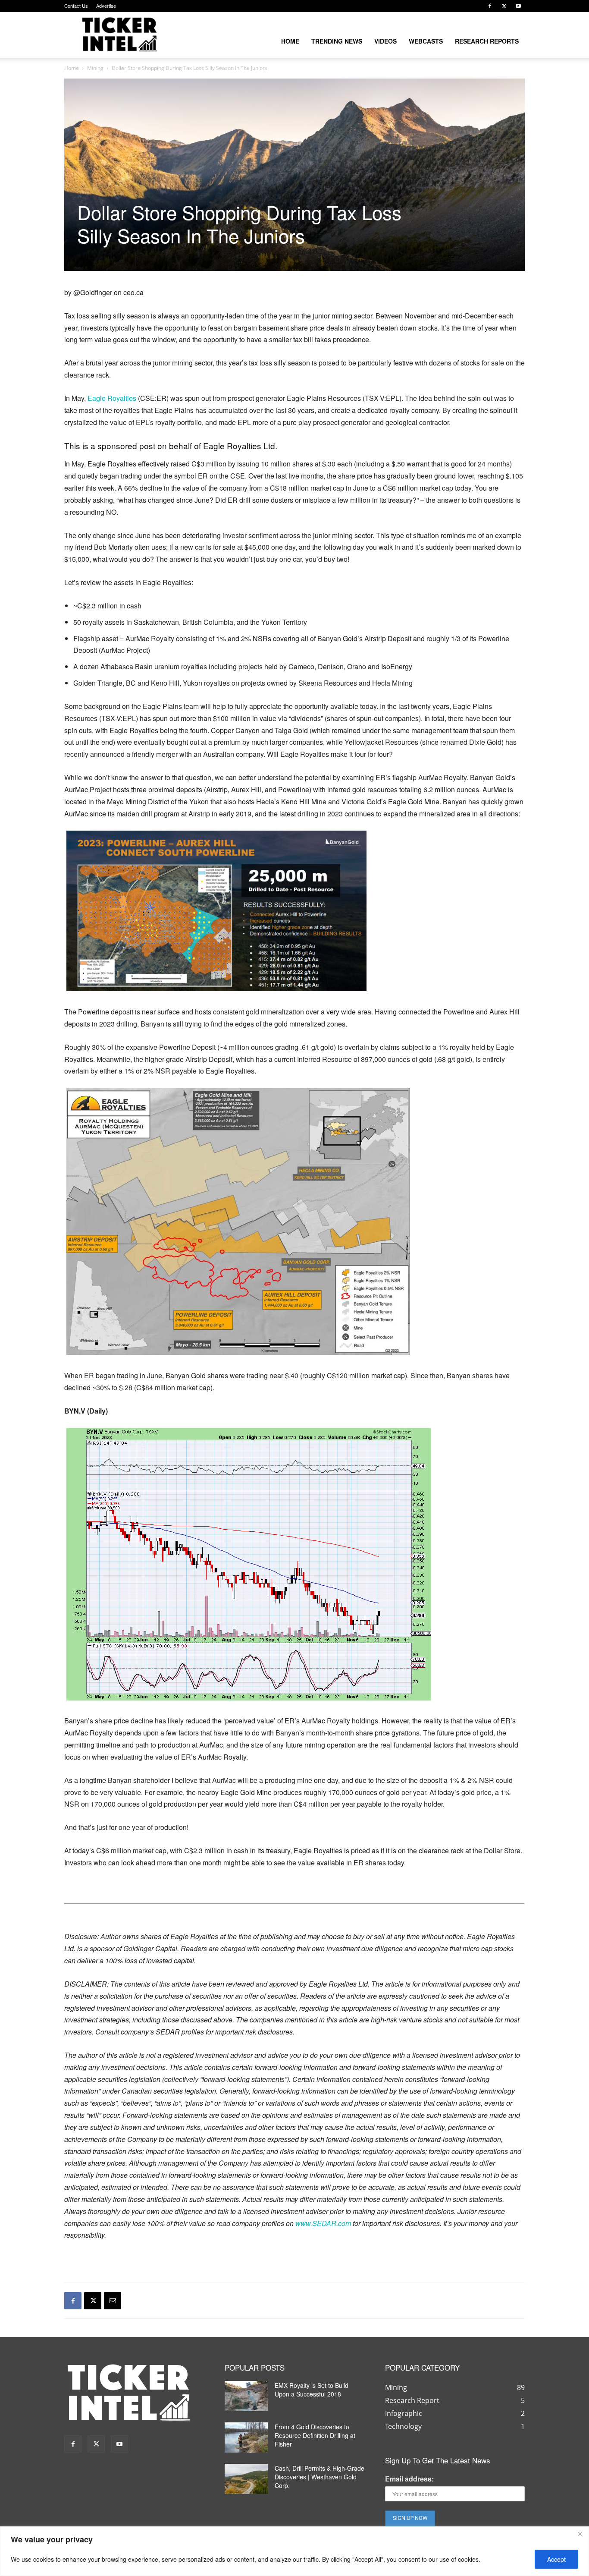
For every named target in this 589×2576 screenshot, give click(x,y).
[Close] (580, 2534)
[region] (294, 2551)
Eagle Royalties (112, 398)
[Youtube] (518, 6)
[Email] (113, 2301)
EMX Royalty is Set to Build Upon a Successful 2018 (312, 2390)
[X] (504, 6)
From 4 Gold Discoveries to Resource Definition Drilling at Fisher (315, 2435)
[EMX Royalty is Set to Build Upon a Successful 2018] (246, 2396)
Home (290, 41)
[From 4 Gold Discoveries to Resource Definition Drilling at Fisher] (246, 2437)
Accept (556, 2559)
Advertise (106, 6)
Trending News (337, 41)
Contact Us (76, 6)
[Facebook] (490, 6)
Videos (385, 41)
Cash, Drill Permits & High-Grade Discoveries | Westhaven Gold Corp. (320, 2477)
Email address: (409, 2479)
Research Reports (487, 41)
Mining (95, 68)
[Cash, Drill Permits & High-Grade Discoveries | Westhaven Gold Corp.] (246, 2479)
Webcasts (426, 41)
